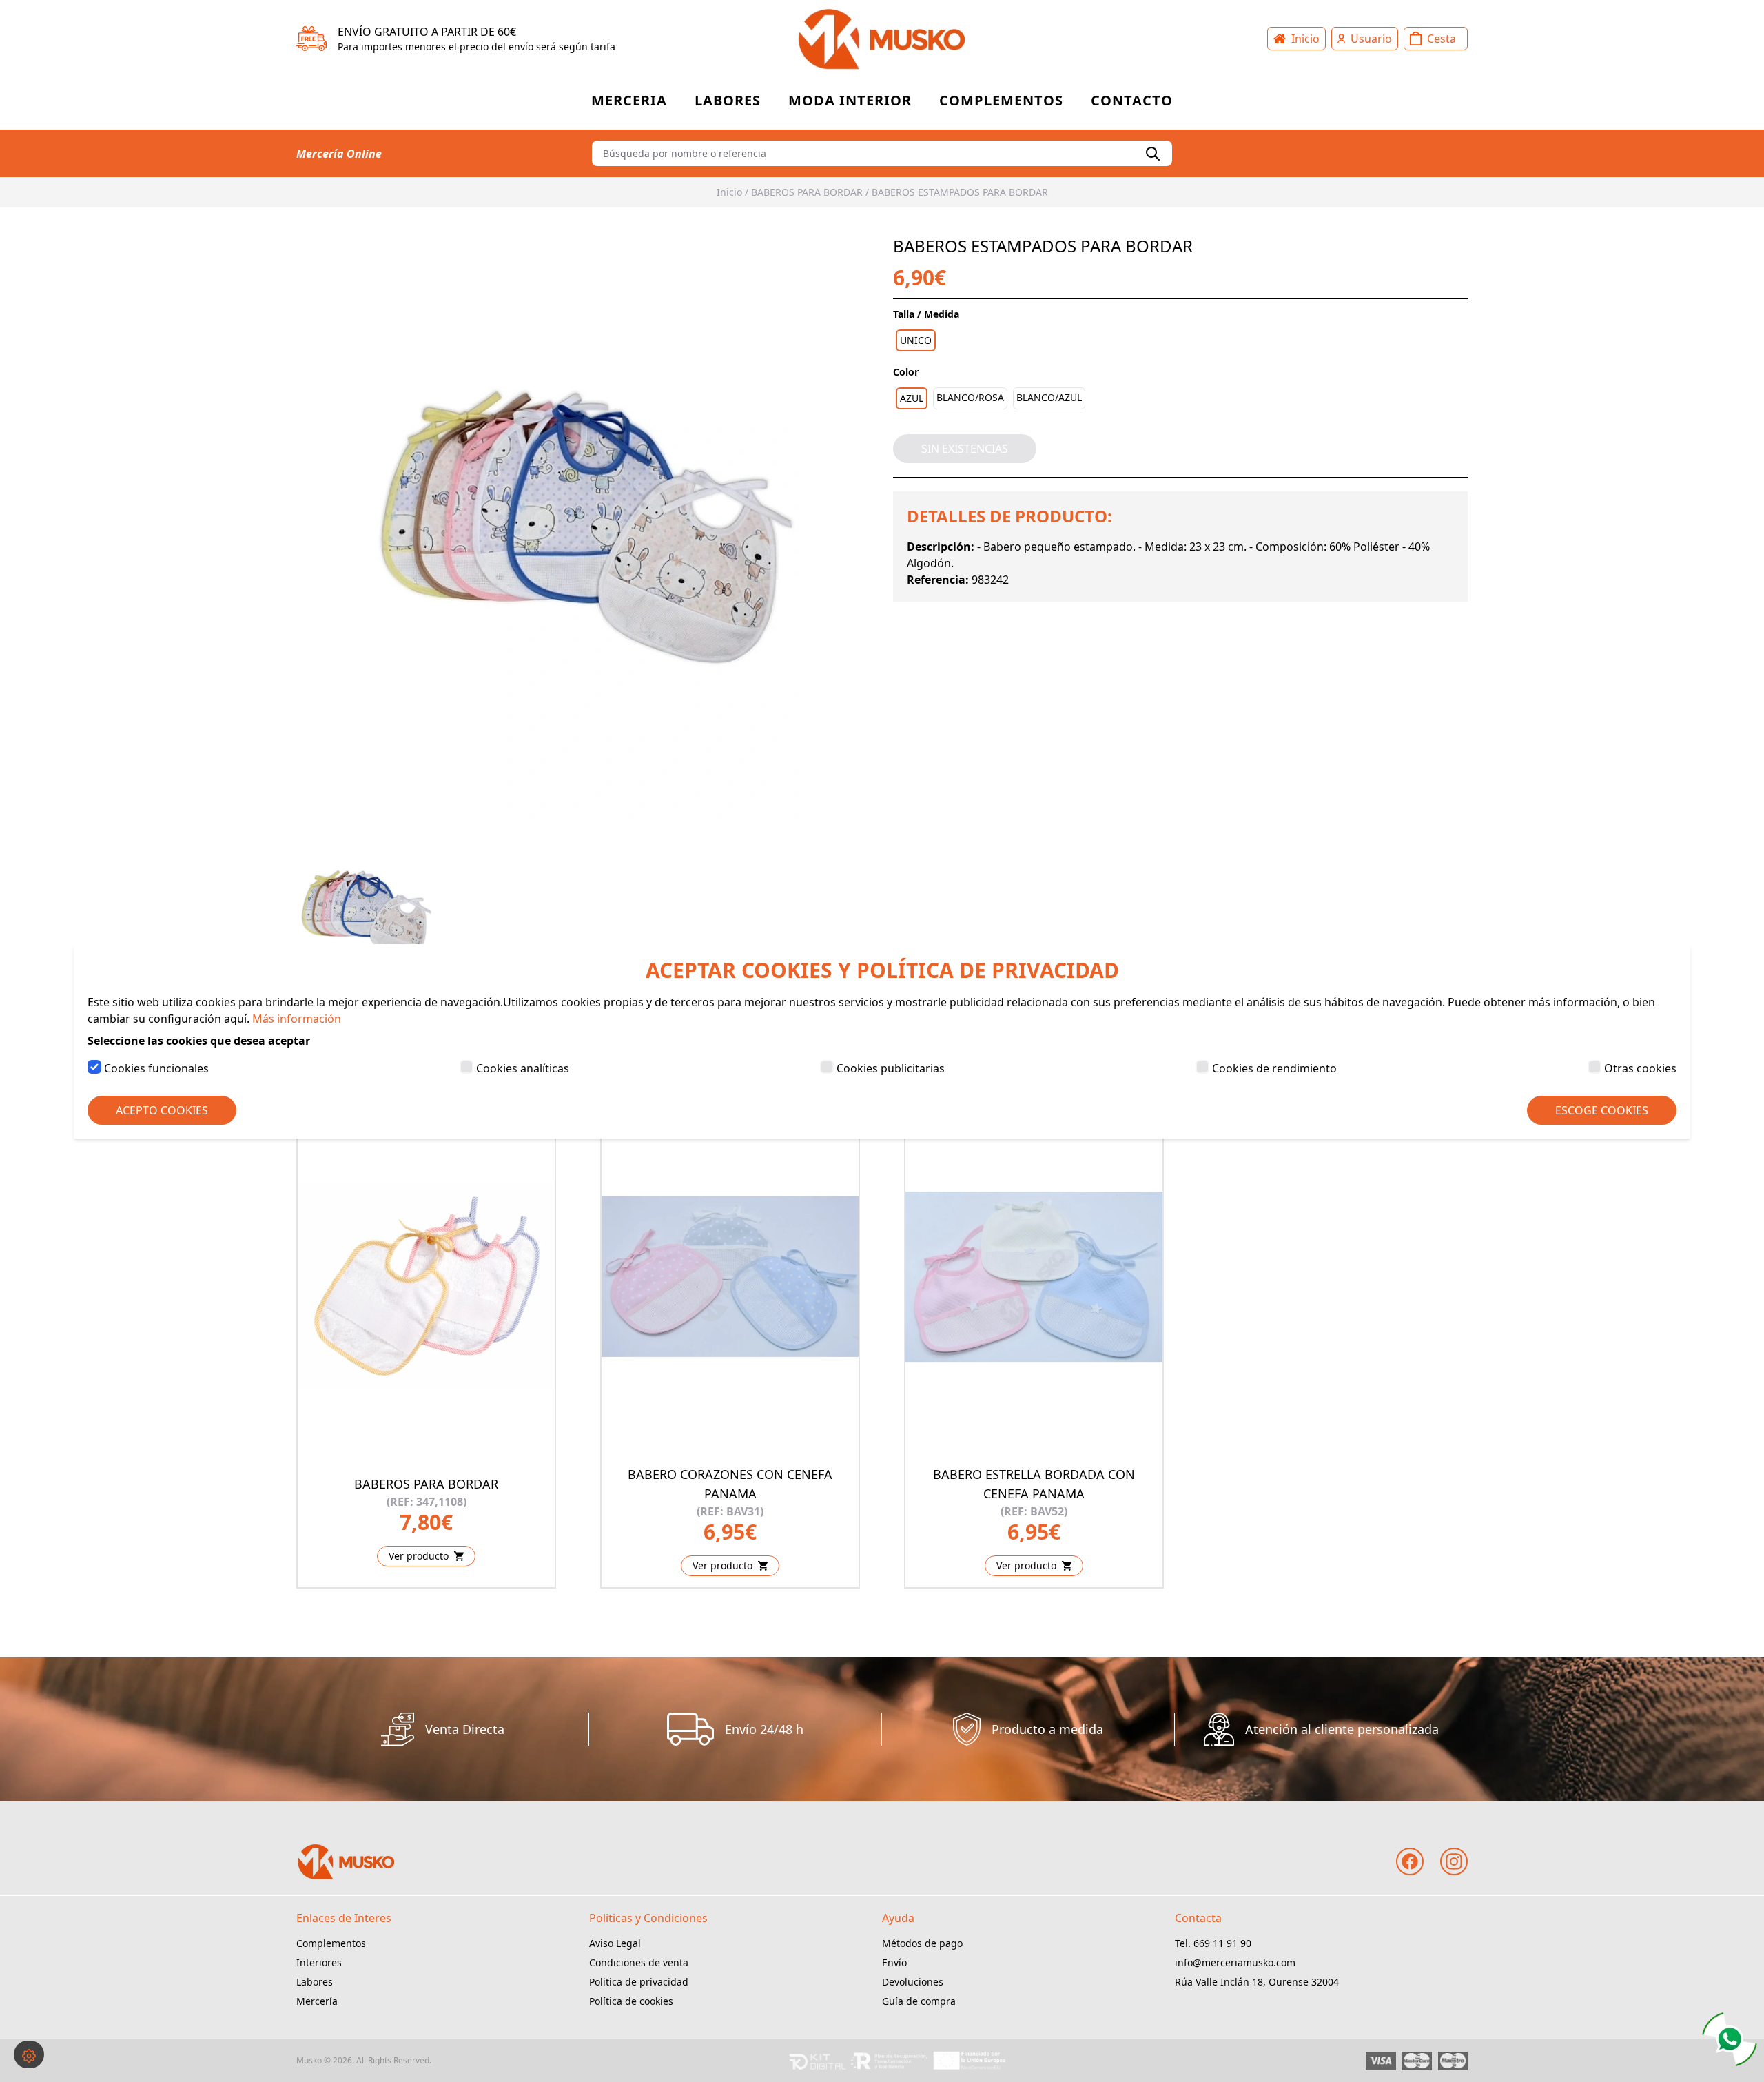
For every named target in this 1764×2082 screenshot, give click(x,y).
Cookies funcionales (156, 1068)
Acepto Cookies (162, 1110)
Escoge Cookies (1602, 1110)
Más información (297, 1019)
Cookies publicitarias (891, 1068)
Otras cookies (1640, 1068)
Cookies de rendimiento (1274, 1068)
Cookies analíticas (523, 1068)
